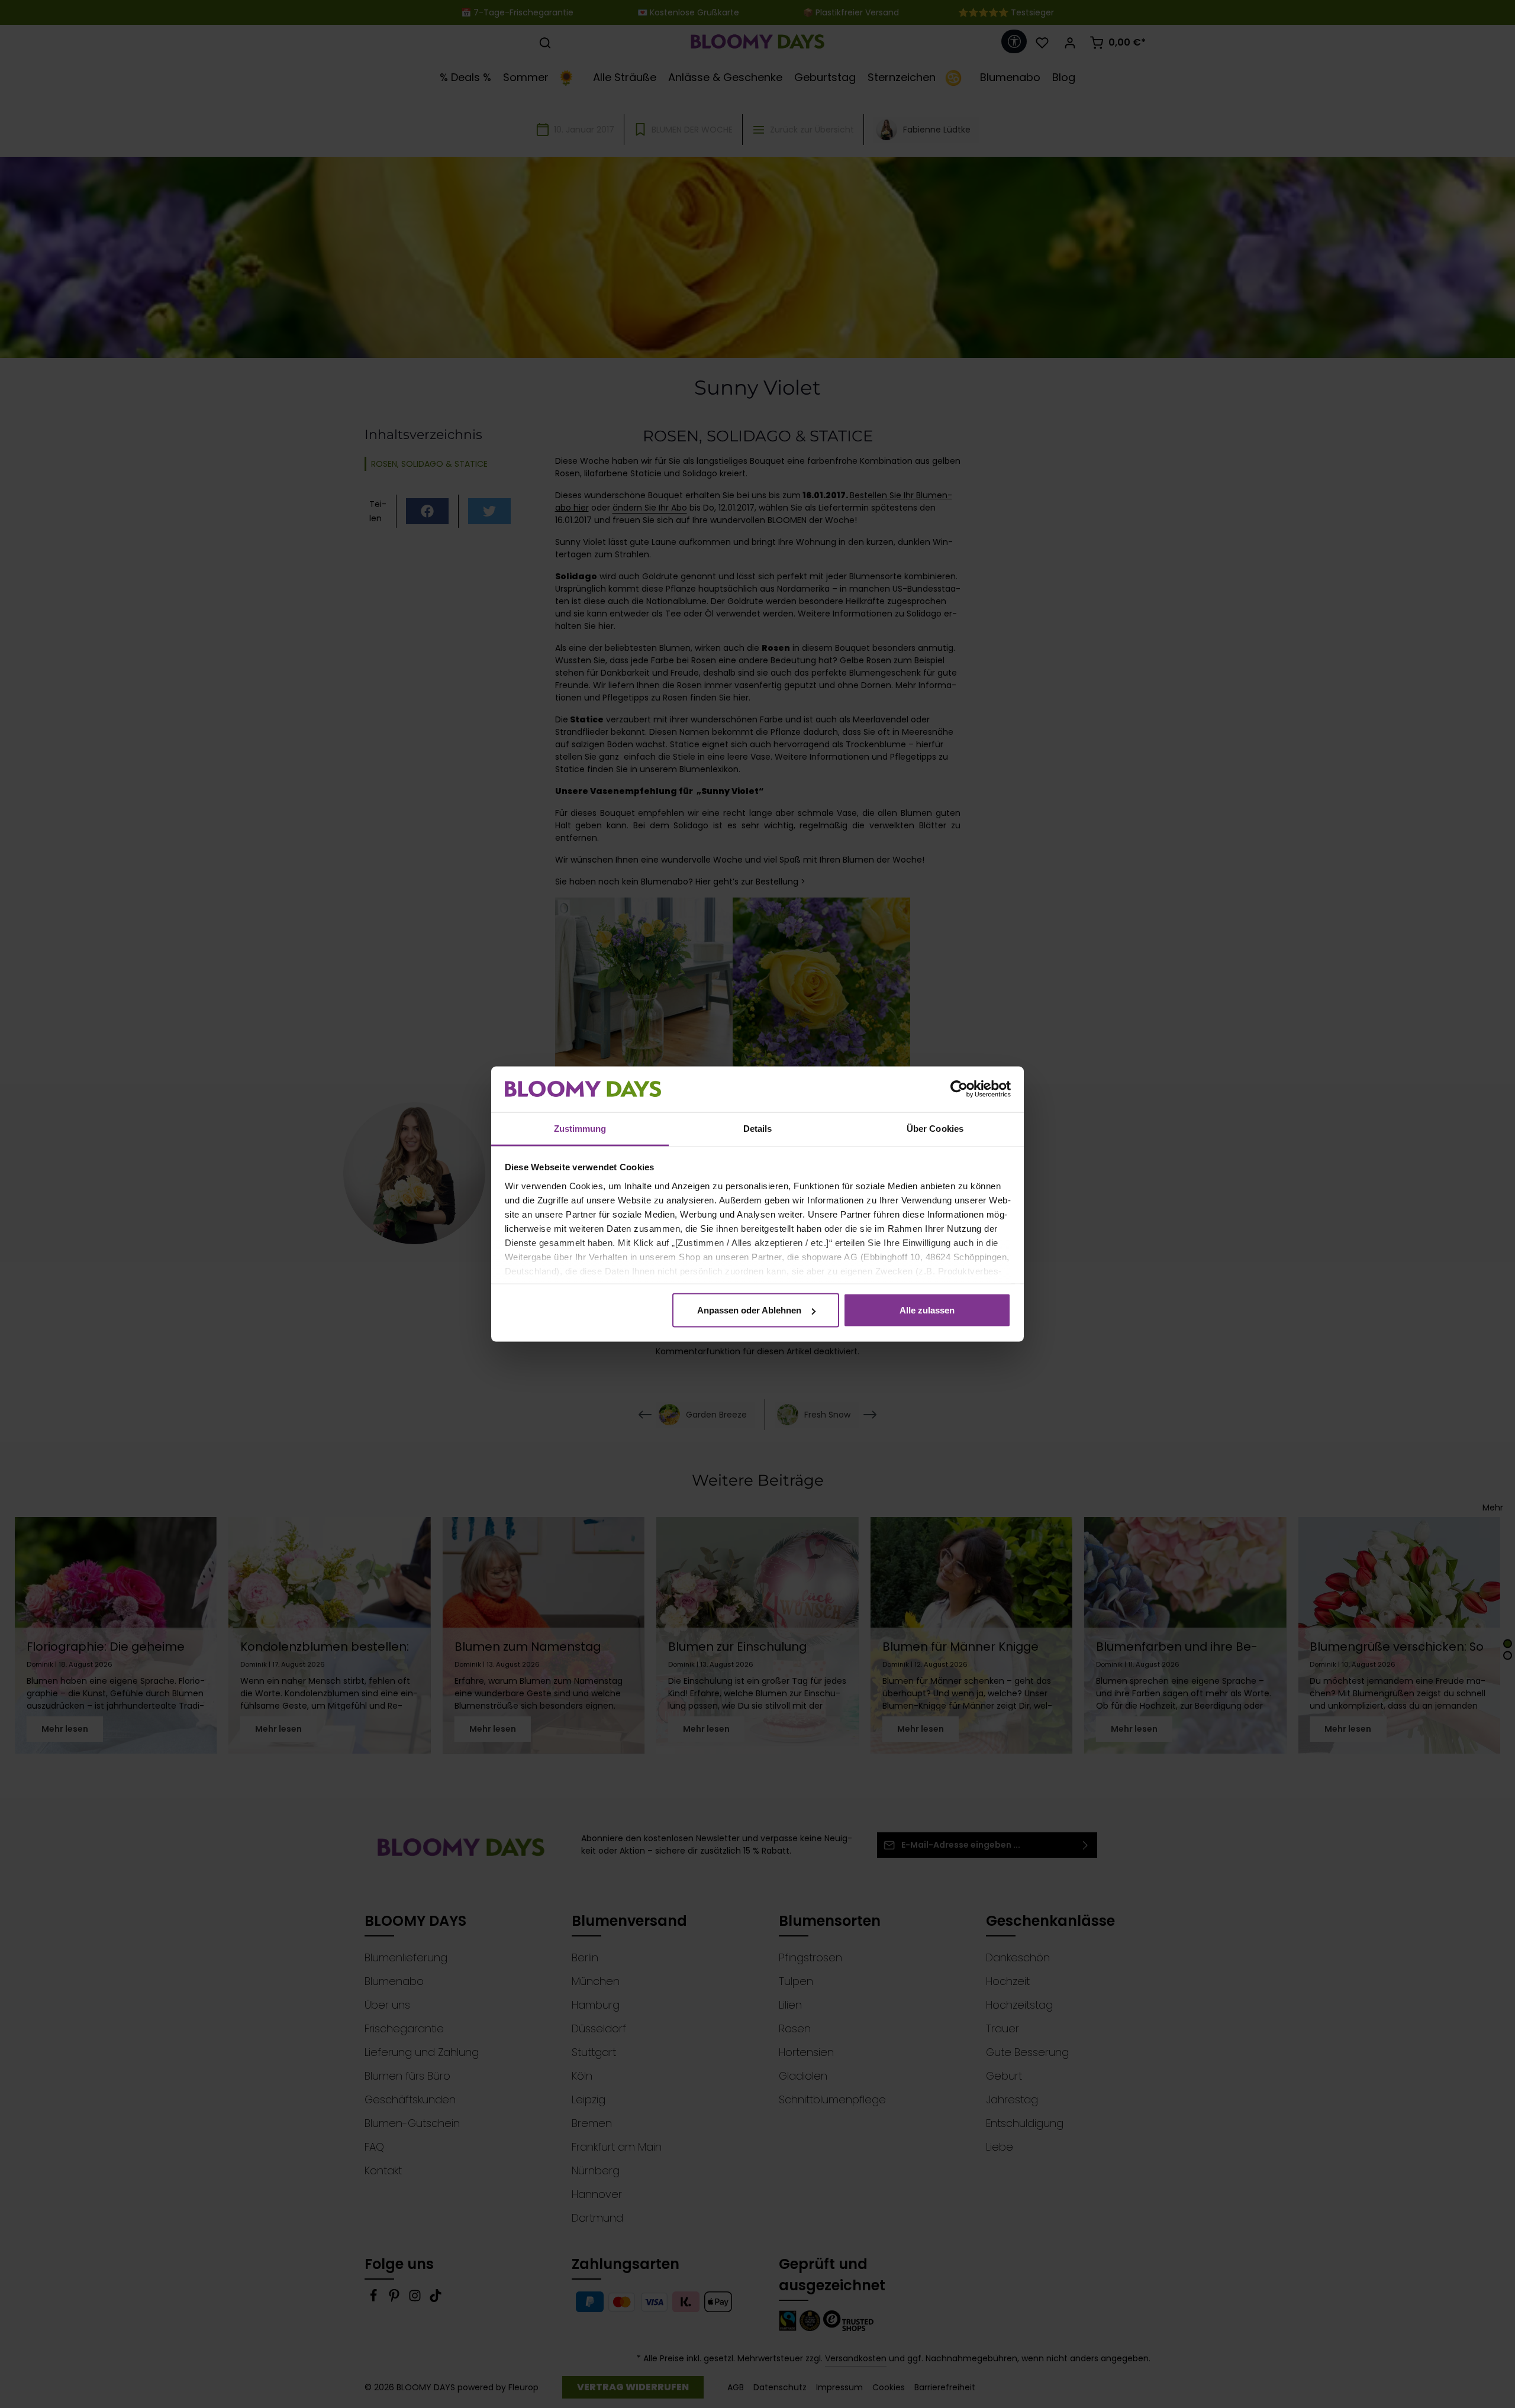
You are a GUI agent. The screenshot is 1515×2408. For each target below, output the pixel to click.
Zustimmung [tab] (580, 1128)
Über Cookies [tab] (935, 1128)
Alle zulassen (927, 1310)
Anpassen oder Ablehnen (749, 1310)
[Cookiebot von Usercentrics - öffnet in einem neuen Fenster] (959, 1089)
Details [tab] (758, 1128)
